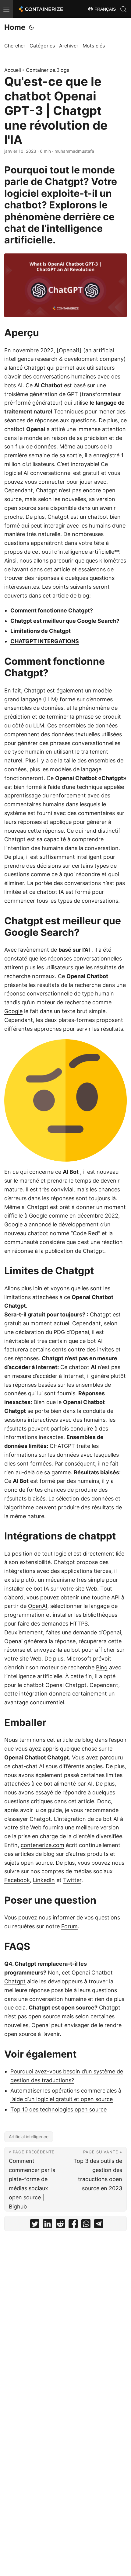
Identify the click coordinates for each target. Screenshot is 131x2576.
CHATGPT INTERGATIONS (45, 641)
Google (13, 1011)
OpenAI (38, 1606)
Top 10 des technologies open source (58, 2109)
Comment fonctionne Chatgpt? (52, 610)
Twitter (72, 1880)
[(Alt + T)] (31, 27)
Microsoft (79, 1659)
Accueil (13, 70)
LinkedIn (44, 1880)
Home (15, 27)
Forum (69, 1926)
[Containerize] (40, 9)
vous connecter (45, 482)
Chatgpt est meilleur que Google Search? (65, 621)
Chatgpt (35, 368)
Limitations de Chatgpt (41, 631)
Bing (102, 1667)
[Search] (123, 9)
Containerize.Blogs (48, 70)
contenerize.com (42, 1845)
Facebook (17, 1880)
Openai (81, 1973)
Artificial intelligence (29, 2137)
